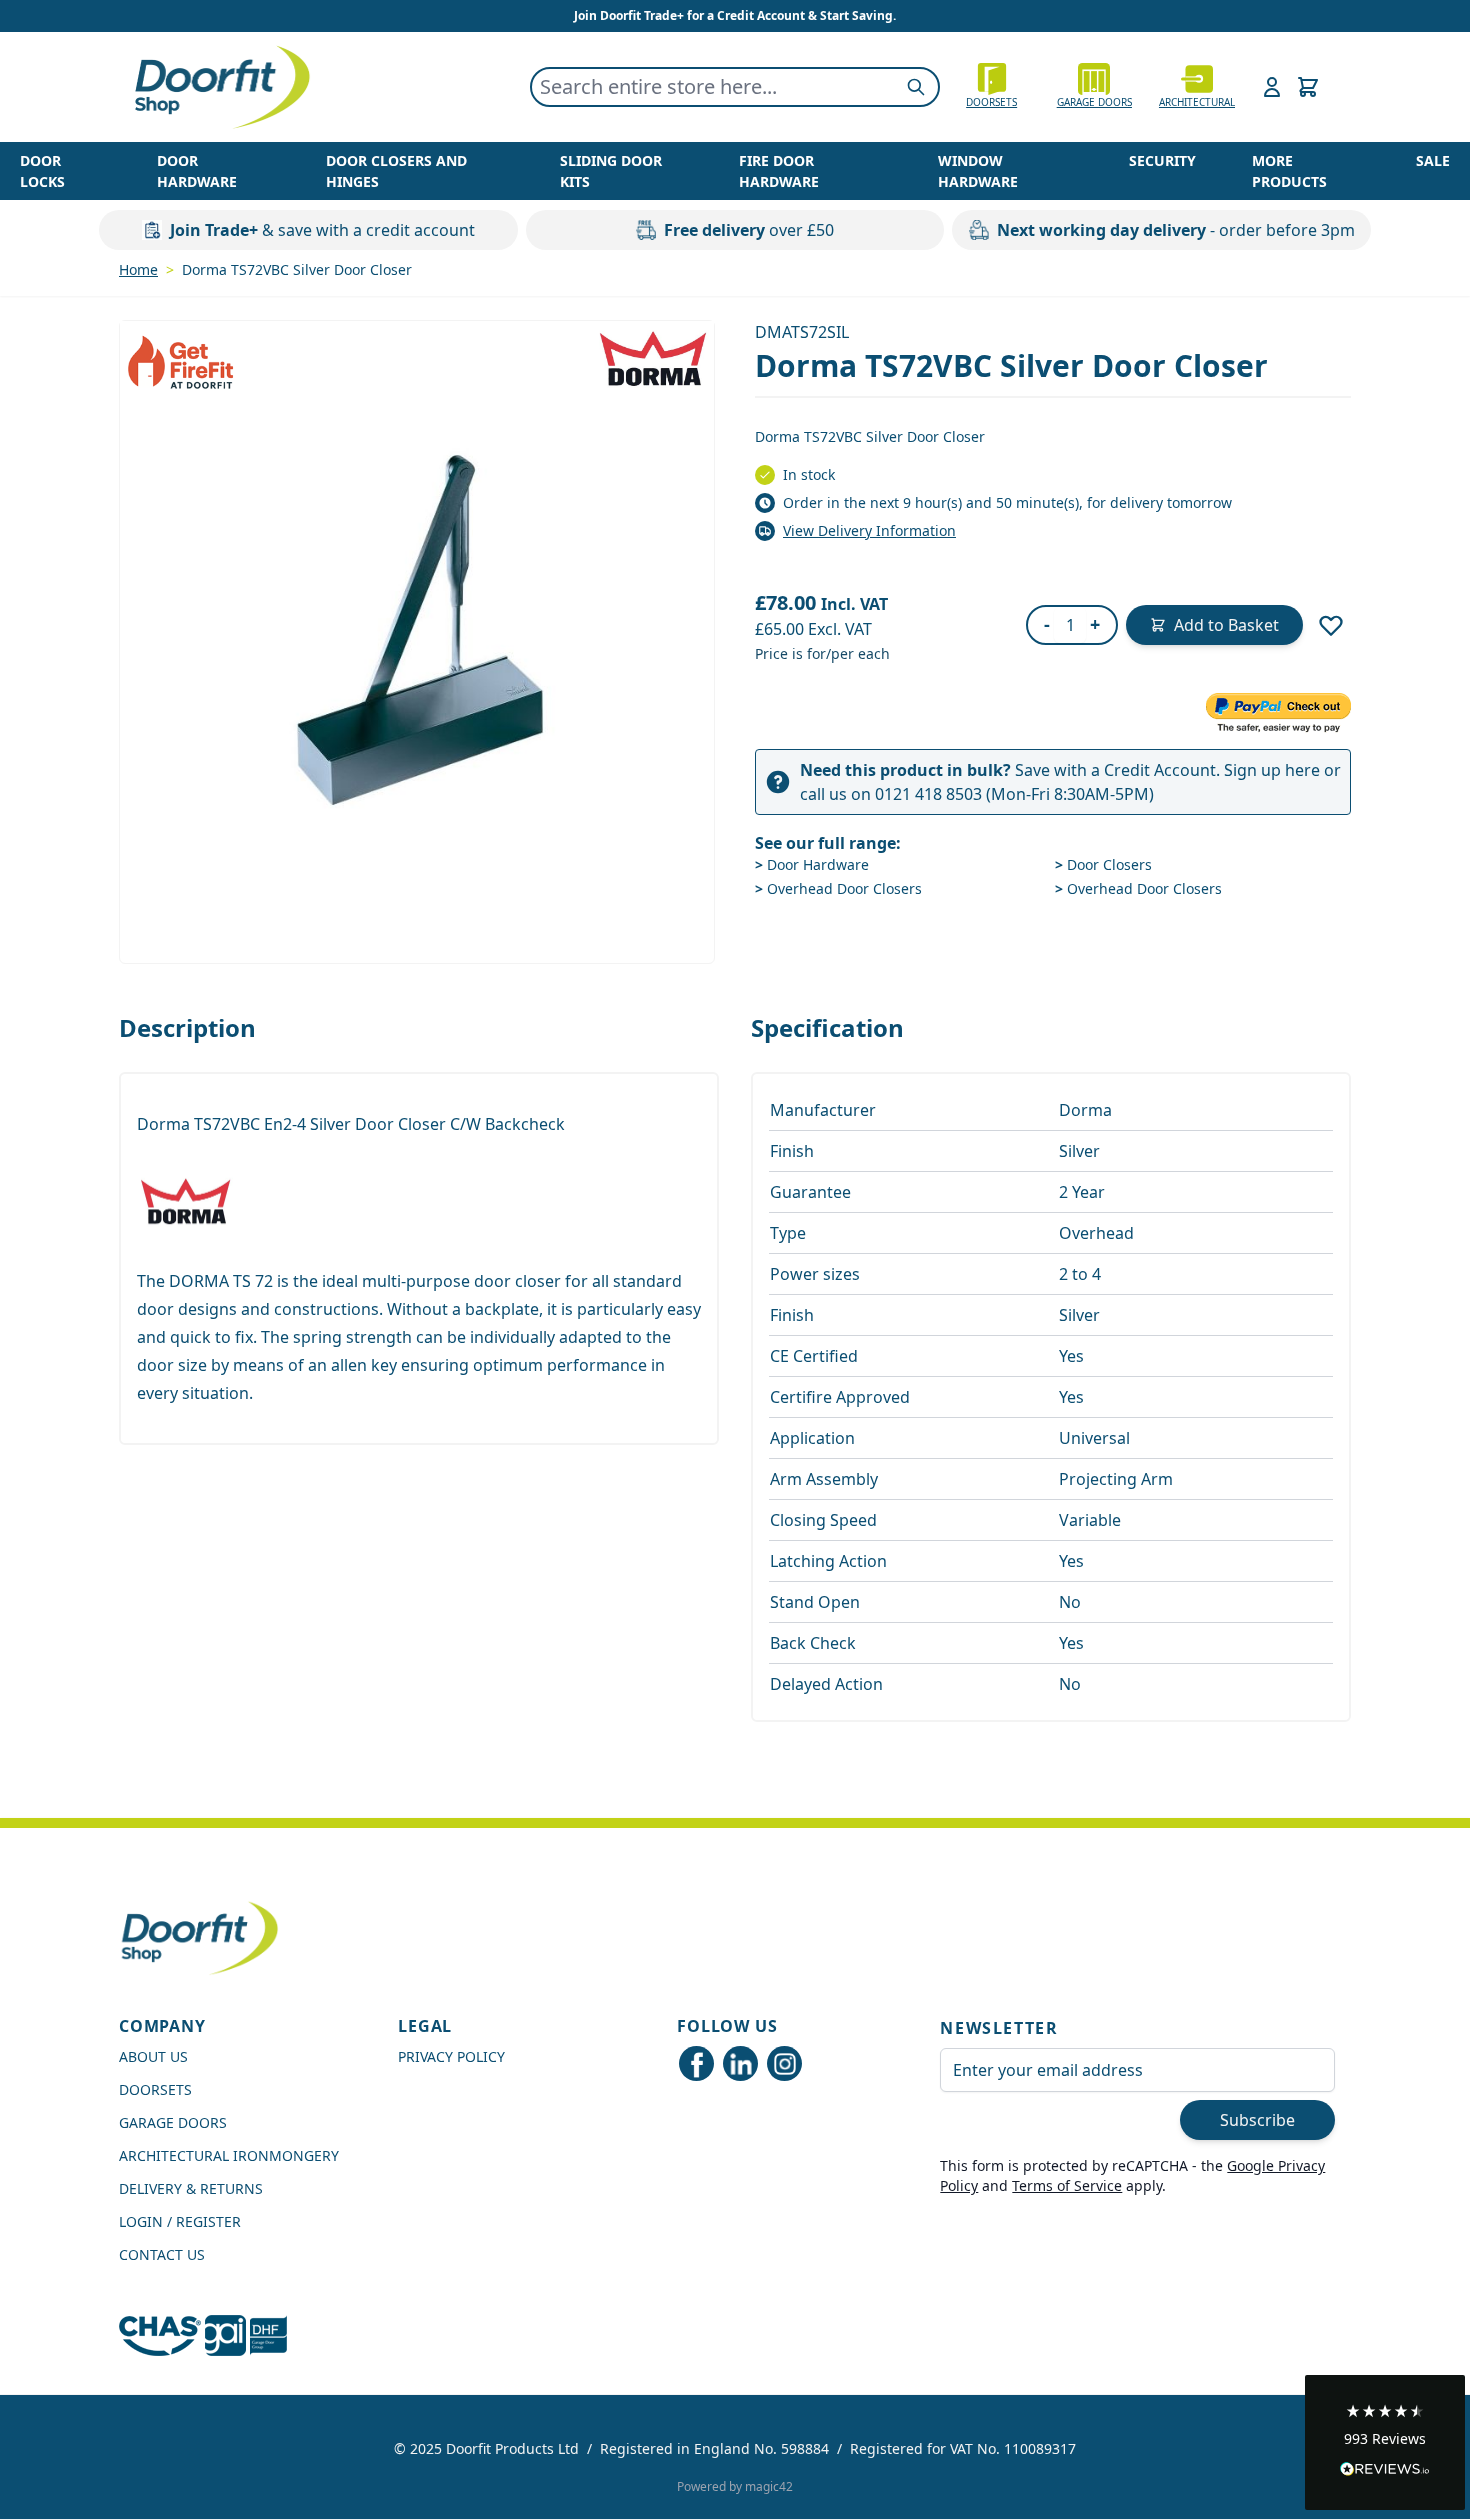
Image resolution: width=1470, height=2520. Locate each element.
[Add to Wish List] (1331, 625)
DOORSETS (155, 2089)
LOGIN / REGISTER (180, 2221)
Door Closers (1103, 864)
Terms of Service (1067, 2185)
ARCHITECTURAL (1197, 102)
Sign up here (1272, 770)
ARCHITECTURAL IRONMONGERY (229, 2155)
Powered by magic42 (735, 2486)
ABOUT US (153, 2056)
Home (138, 269)
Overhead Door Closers (838, 888)
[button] (1385, 2442)
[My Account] (1272, 87)
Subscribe (1257, 2120)
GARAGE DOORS (1094, 102)
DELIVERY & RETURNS (191, 2188)
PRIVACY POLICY (451, 2056)
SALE (1433, 160)
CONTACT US (162, 2254)
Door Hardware (812, 864)
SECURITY (1162, 160)
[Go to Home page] (221, 87)
